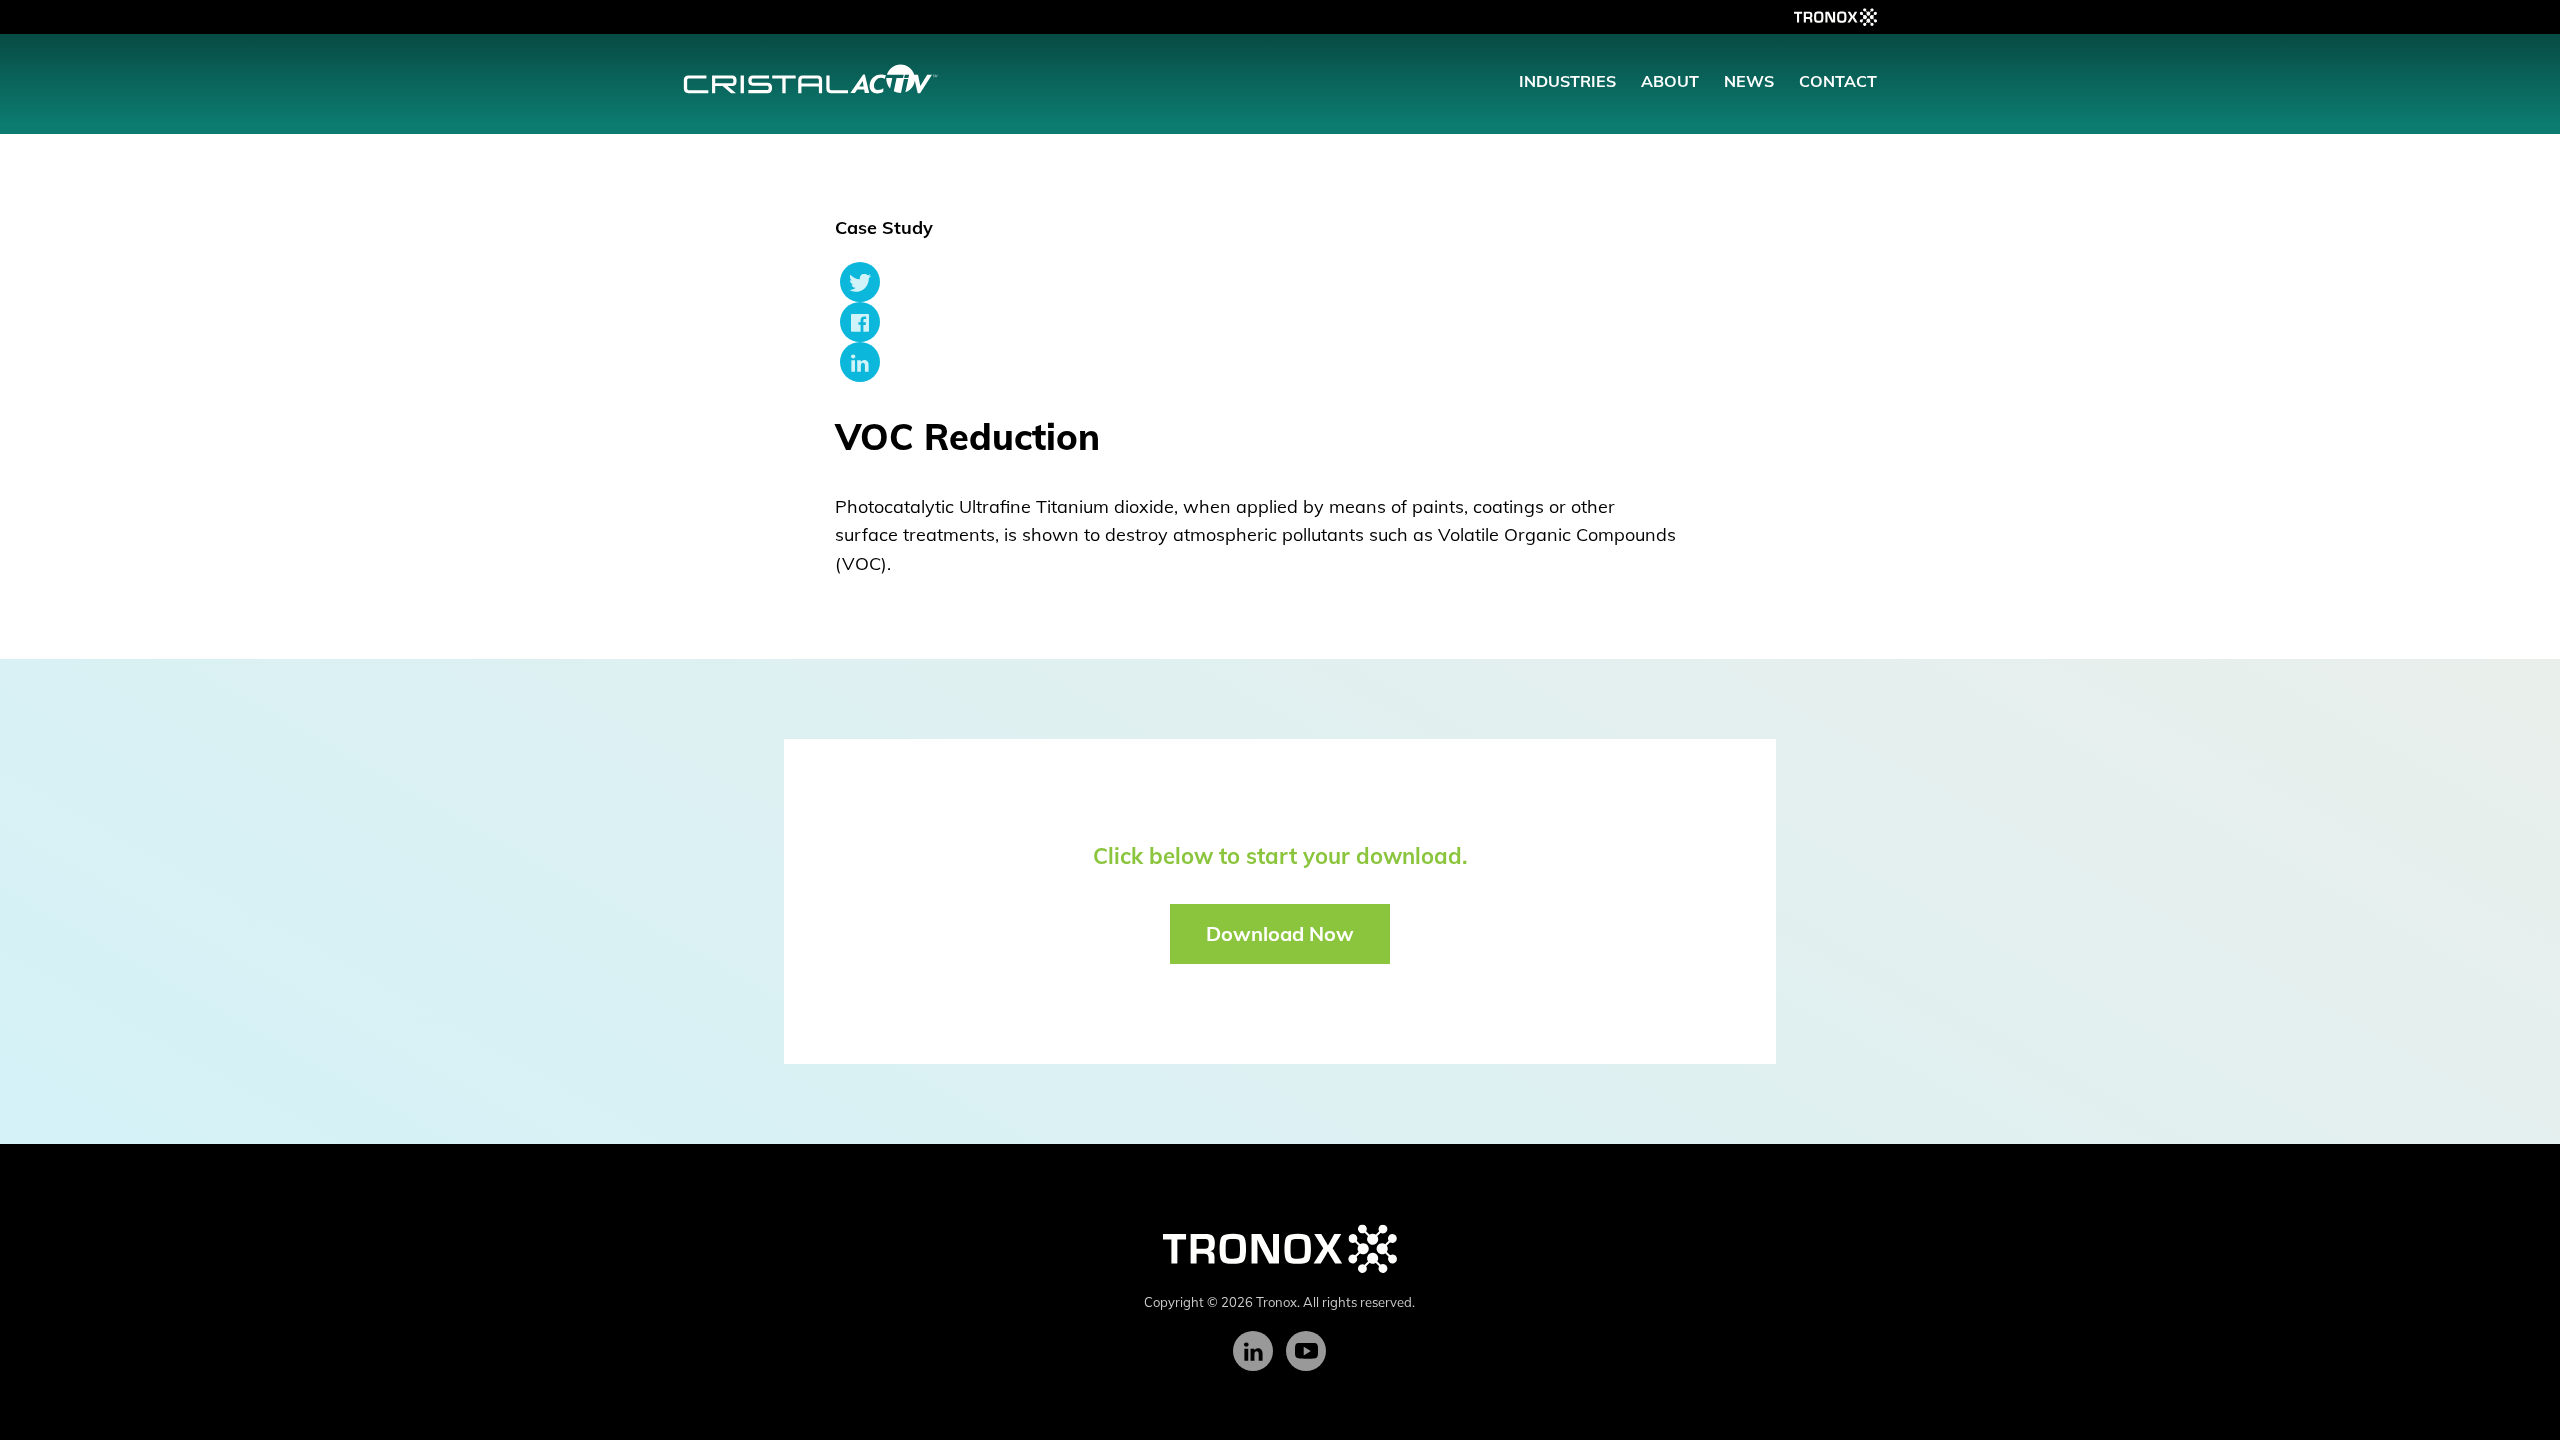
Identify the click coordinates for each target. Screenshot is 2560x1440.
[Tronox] (1280, 1247)
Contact (1838, 81)
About (1670, 81)
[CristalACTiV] (810, 77)
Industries (1567, 81)
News (1749, 81)
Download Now (1280, 933)
